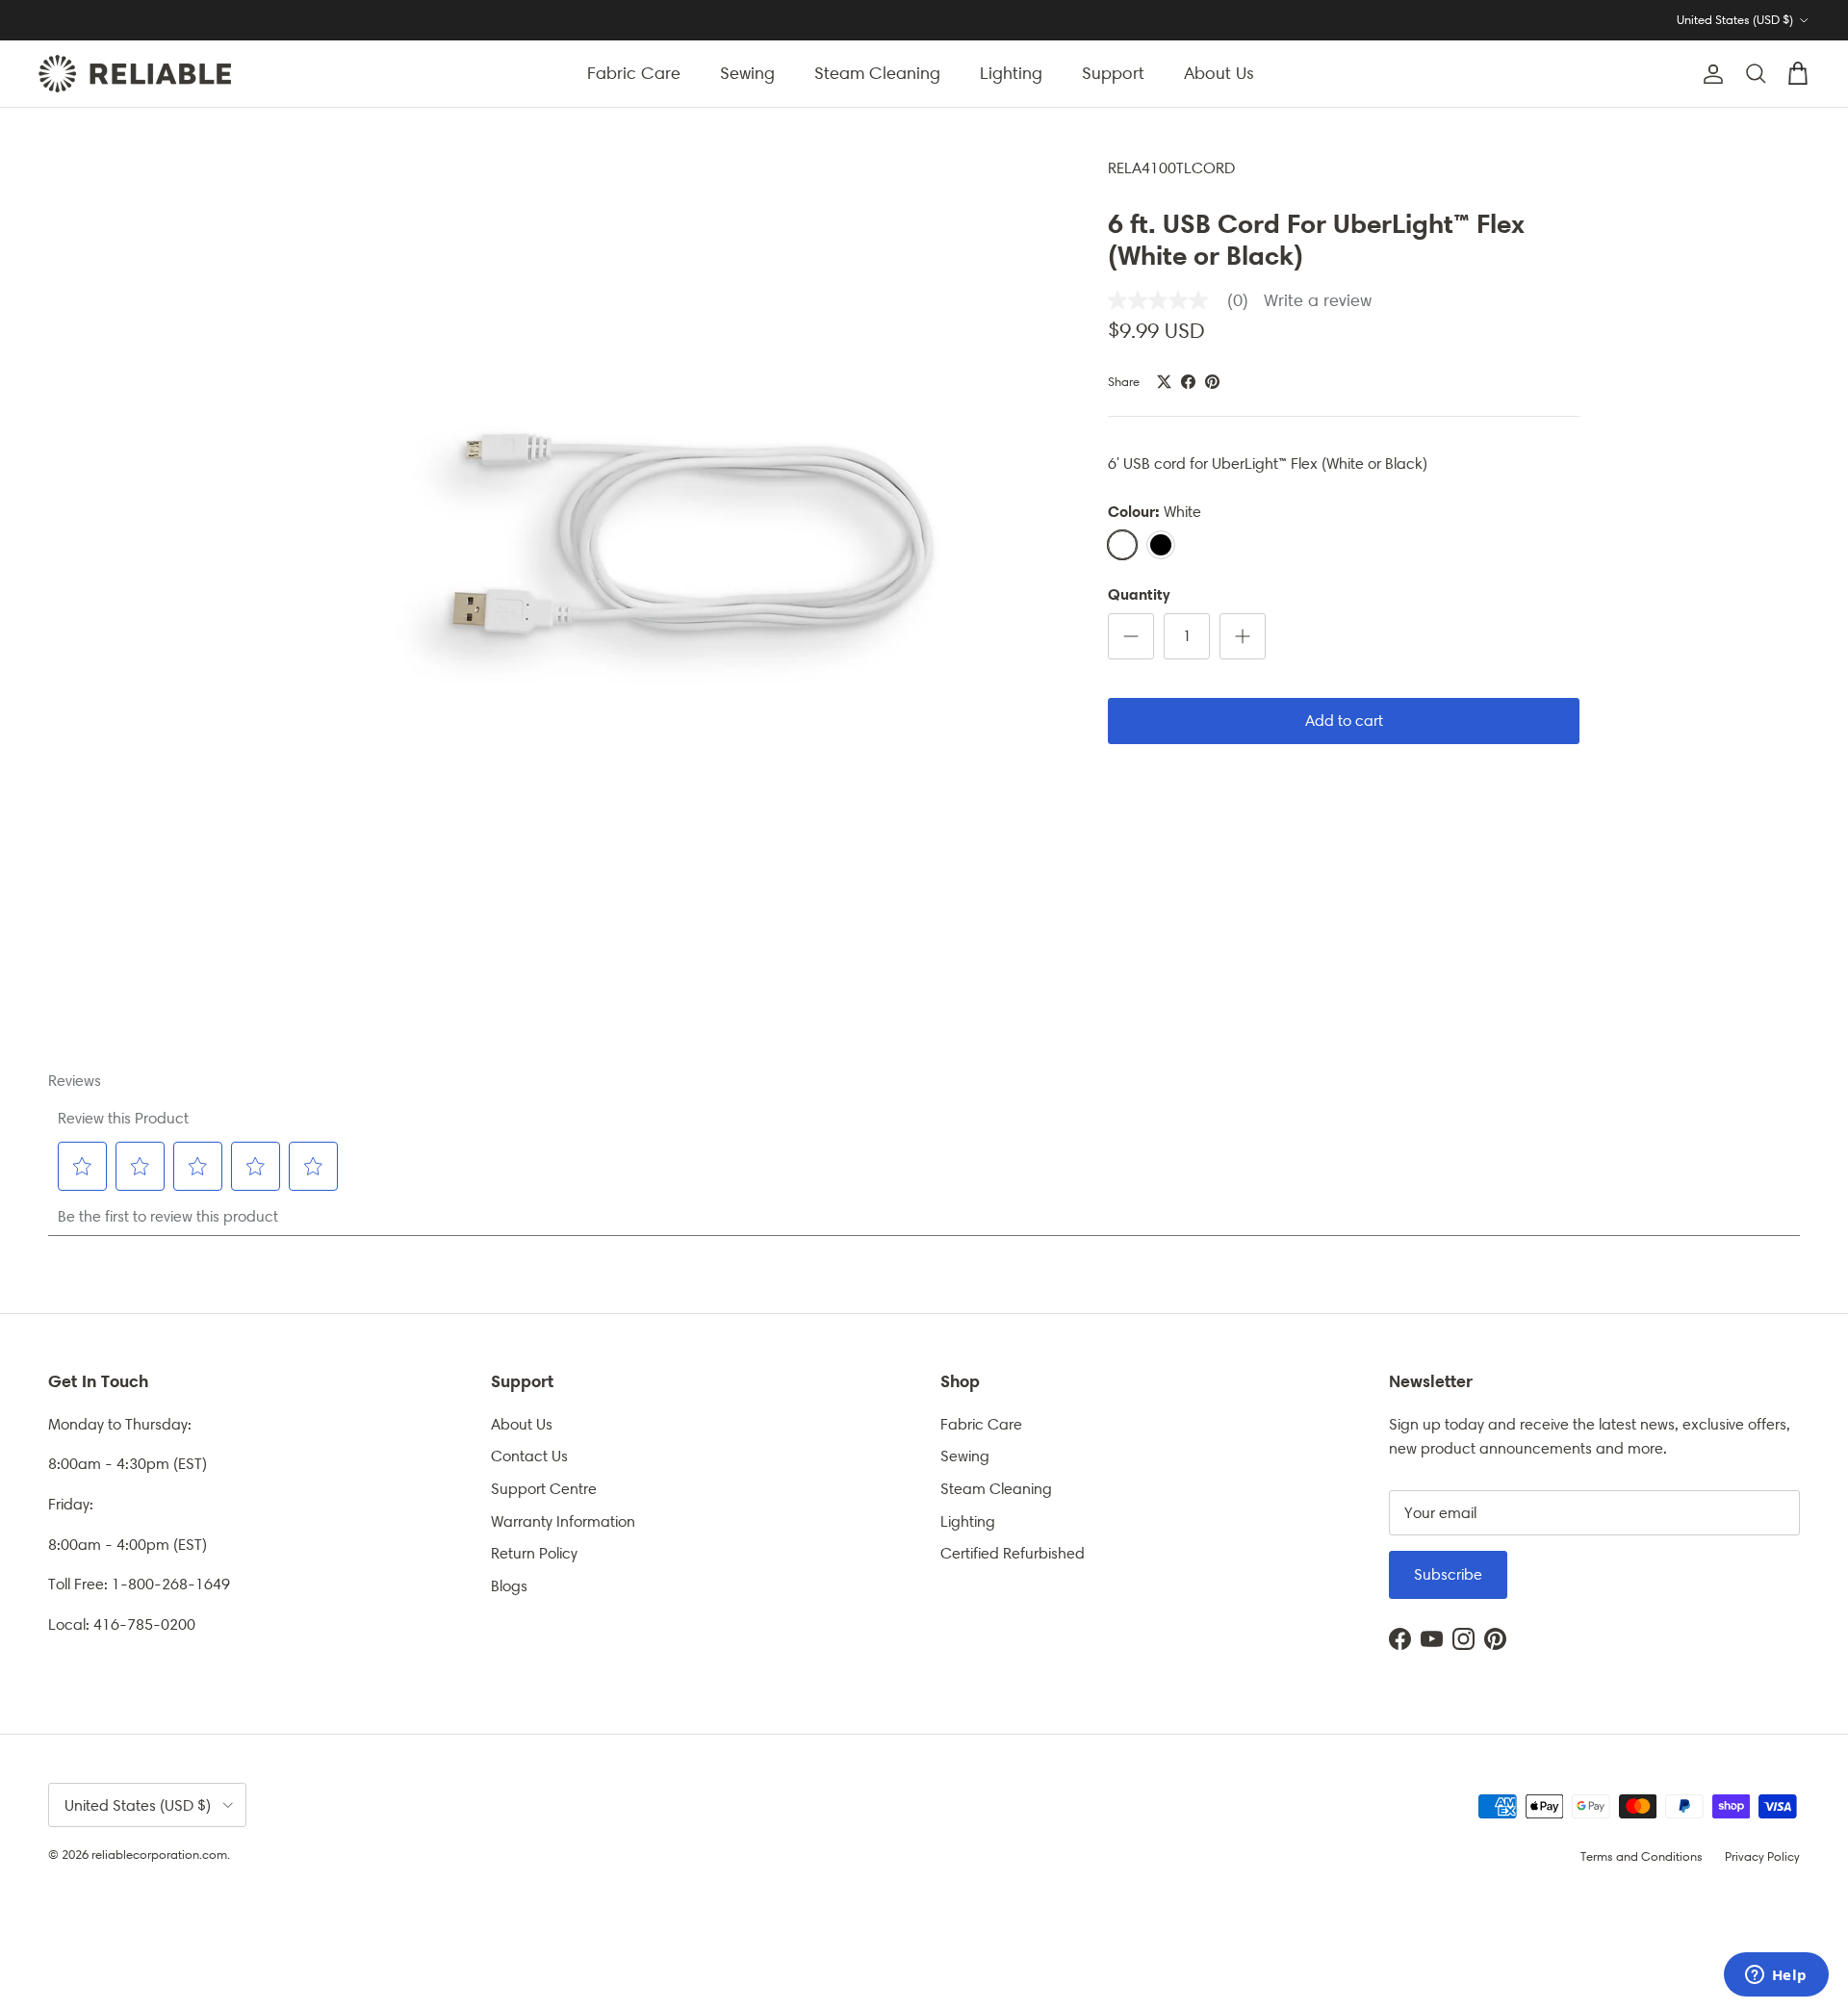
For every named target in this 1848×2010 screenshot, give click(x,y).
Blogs (509, 1586)
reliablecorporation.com (159, 1855)
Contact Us (529, 1456)
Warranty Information (563, 1521)
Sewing (747, 73)
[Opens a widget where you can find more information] (1776, 1976)
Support (1113, 73)
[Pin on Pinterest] (1212, 382)
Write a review (1318, 300)
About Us (1219, 73)
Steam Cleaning (877, 73)
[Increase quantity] (1243, 636)
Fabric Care (634, 73)
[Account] (1709, 74)
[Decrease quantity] (1131, 636)
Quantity (1139, 594)
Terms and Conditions (1642, 1856)
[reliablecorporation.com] (135, 74)
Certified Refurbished (1013, 1553)
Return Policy (534, 1553)
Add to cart (1344, 721)
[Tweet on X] (1164, 382)
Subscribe (1448, 1574)
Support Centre (544, 1489)
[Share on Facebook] (1188, 382)
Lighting (1011, 73)
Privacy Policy (1762, 1856)
